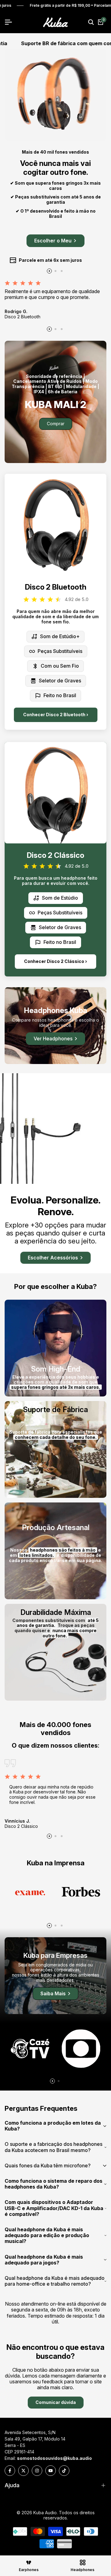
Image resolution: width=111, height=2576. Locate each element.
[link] (55, 402)
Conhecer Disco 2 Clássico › (55, 961)
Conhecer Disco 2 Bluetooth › (56, 715)
